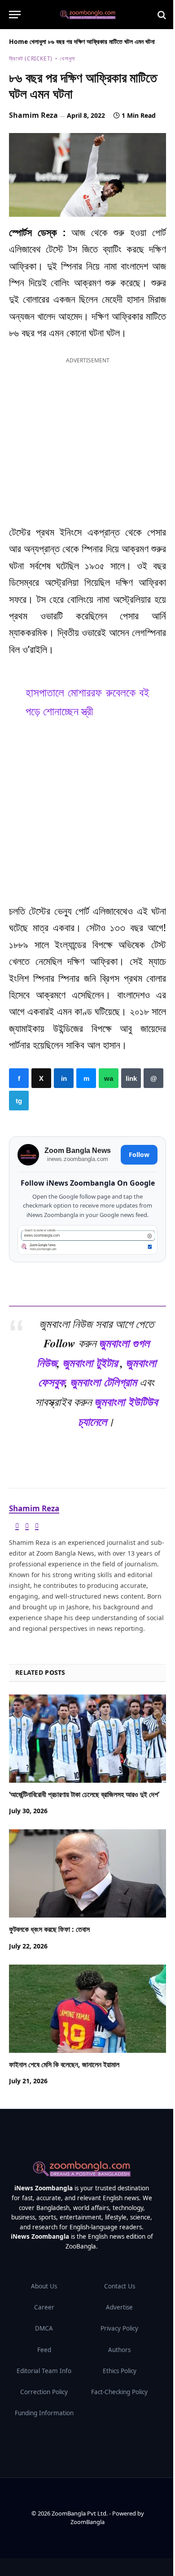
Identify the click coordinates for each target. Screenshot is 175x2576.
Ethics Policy (120, 2371)
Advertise (119, 2307)
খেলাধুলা (38, 41)
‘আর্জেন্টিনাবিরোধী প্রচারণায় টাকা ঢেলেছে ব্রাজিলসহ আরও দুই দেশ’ (84, 1794)
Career (44, 2307)
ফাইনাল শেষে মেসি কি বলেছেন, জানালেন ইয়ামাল (64, 2064)
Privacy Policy (119, 2328)
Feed (44, 2350)
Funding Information (44, 2413)
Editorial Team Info (44, 2371)
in (64, 1078)
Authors (119, 2350)
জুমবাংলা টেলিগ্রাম (103, 1382)
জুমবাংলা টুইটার (90, 1362)
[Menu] (15, 15)
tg (19, 1101)
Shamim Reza (33, 115)
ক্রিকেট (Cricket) (31, 58)
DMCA (44, 2328)
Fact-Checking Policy (119, 2392)
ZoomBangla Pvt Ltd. (80, 2513)
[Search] (161, 15)
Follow (139, 1155)
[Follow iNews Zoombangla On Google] (87, 1240)
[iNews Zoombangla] (88, 15)
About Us (44, 2286)
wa (109, 1078)
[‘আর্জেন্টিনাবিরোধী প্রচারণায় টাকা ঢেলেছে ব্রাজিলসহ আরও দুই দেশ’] (87, 1739)
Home (18, 41)
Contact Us (120, 2286)
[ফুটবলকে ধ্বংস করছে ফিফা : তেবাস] (87, 1873)
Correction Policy (44, 2392)
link (131, 1078)
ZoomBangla (87, 2522)
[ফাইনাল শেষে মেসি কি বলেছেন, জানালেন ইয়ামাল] (87, 2009)
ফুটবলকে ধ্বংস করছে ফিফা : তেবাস (49, 1929)
